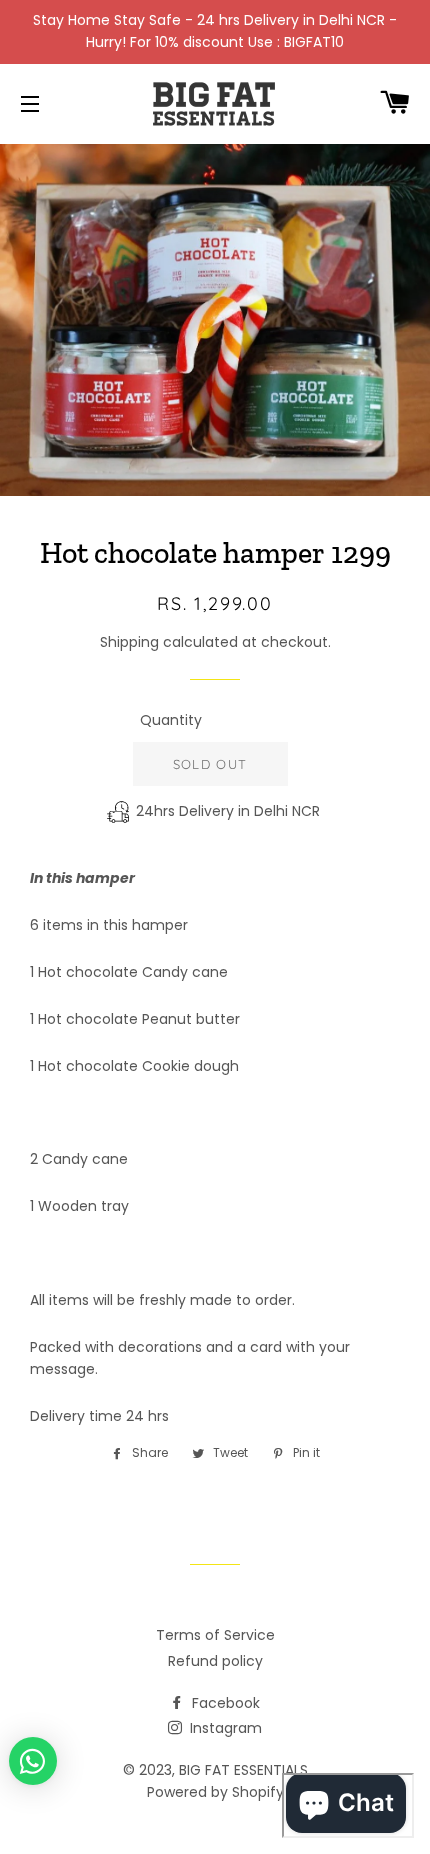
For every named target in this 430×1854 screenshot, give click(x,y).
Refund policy (215, 1661)
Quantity (171, 720)
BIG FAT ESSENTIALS (243, 1770)
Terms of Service (215, 1635)
